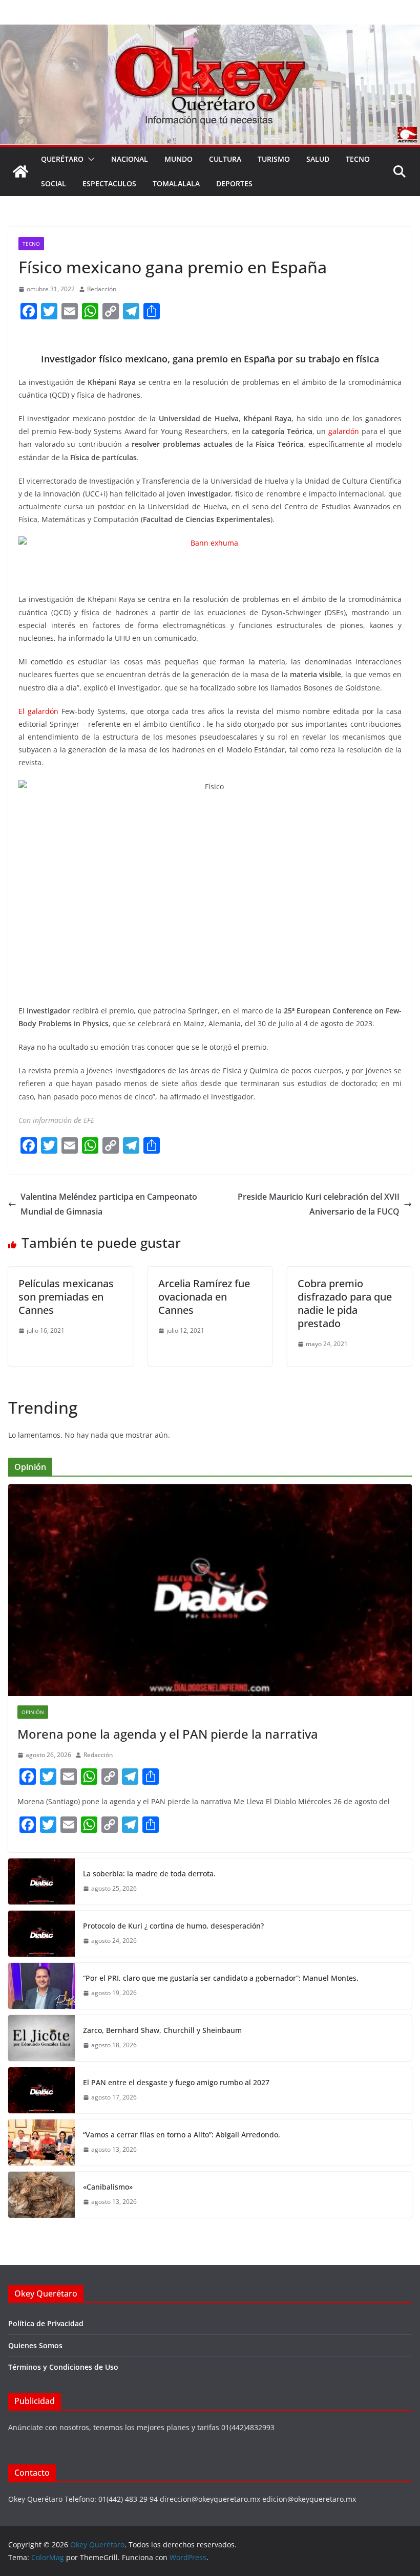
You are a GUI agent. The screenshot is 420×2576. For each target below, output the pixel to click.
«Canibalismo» (108, 2187)
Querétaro (62, 159)
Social (54, 183)
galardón (344, 431)
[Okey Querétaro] (210, 32)
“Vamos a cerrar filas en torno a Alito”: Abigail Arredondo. (182, 2135)
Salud (318, 159)
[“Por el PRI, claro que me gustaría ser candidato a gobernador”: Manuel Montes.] (41, 1986)
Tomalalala (176, 183)
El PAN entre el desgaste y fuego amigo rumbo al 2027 (176, 2082)
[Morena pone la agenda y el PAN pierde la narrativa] (210, 1590)
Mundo (178, 159)
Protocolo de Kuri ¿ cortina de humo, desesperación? (173, 1926)
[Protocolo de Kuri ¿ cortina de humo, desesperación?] (41, 1934)
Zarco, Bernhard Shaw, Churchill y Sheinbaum (162, 2030)
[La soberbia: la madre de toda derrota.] (41, 1881)
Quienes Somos (35, 2345)
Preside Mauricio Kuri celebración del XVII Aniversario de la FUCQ (319, 1204)
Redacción (102, 289)
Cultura (225, 159)
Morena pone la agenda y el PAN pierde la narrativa (168, 1734)
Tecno (358, 159)
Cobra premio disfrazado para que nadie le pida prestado (345, 1303)
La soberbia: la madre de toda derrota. (149, 1874)
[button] (89, 159)
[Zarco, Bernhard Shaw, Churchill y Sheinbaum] (41, 2038)
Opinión (33, 1712)
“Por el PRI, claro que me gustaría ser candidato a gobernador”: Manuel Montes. (222, 1978)
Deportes (234, 183)
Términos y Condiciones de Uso (63, 2367)
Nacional (130, 159)
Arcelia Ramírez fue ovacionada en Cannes (204, 1297)
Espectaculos (109, 183)
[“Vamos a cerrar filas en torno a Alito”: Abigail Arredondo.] (41, 2142)
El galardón (38, 711)
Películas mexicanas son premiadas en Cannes (66, 1297)
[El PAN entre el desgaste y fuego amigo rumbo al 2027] (41, 2090)
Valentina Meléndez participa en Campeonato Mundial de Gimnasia (109, 1204)
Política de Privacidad (46, 2323)
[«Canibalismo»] (41, 2195)
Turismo (274, 159)
